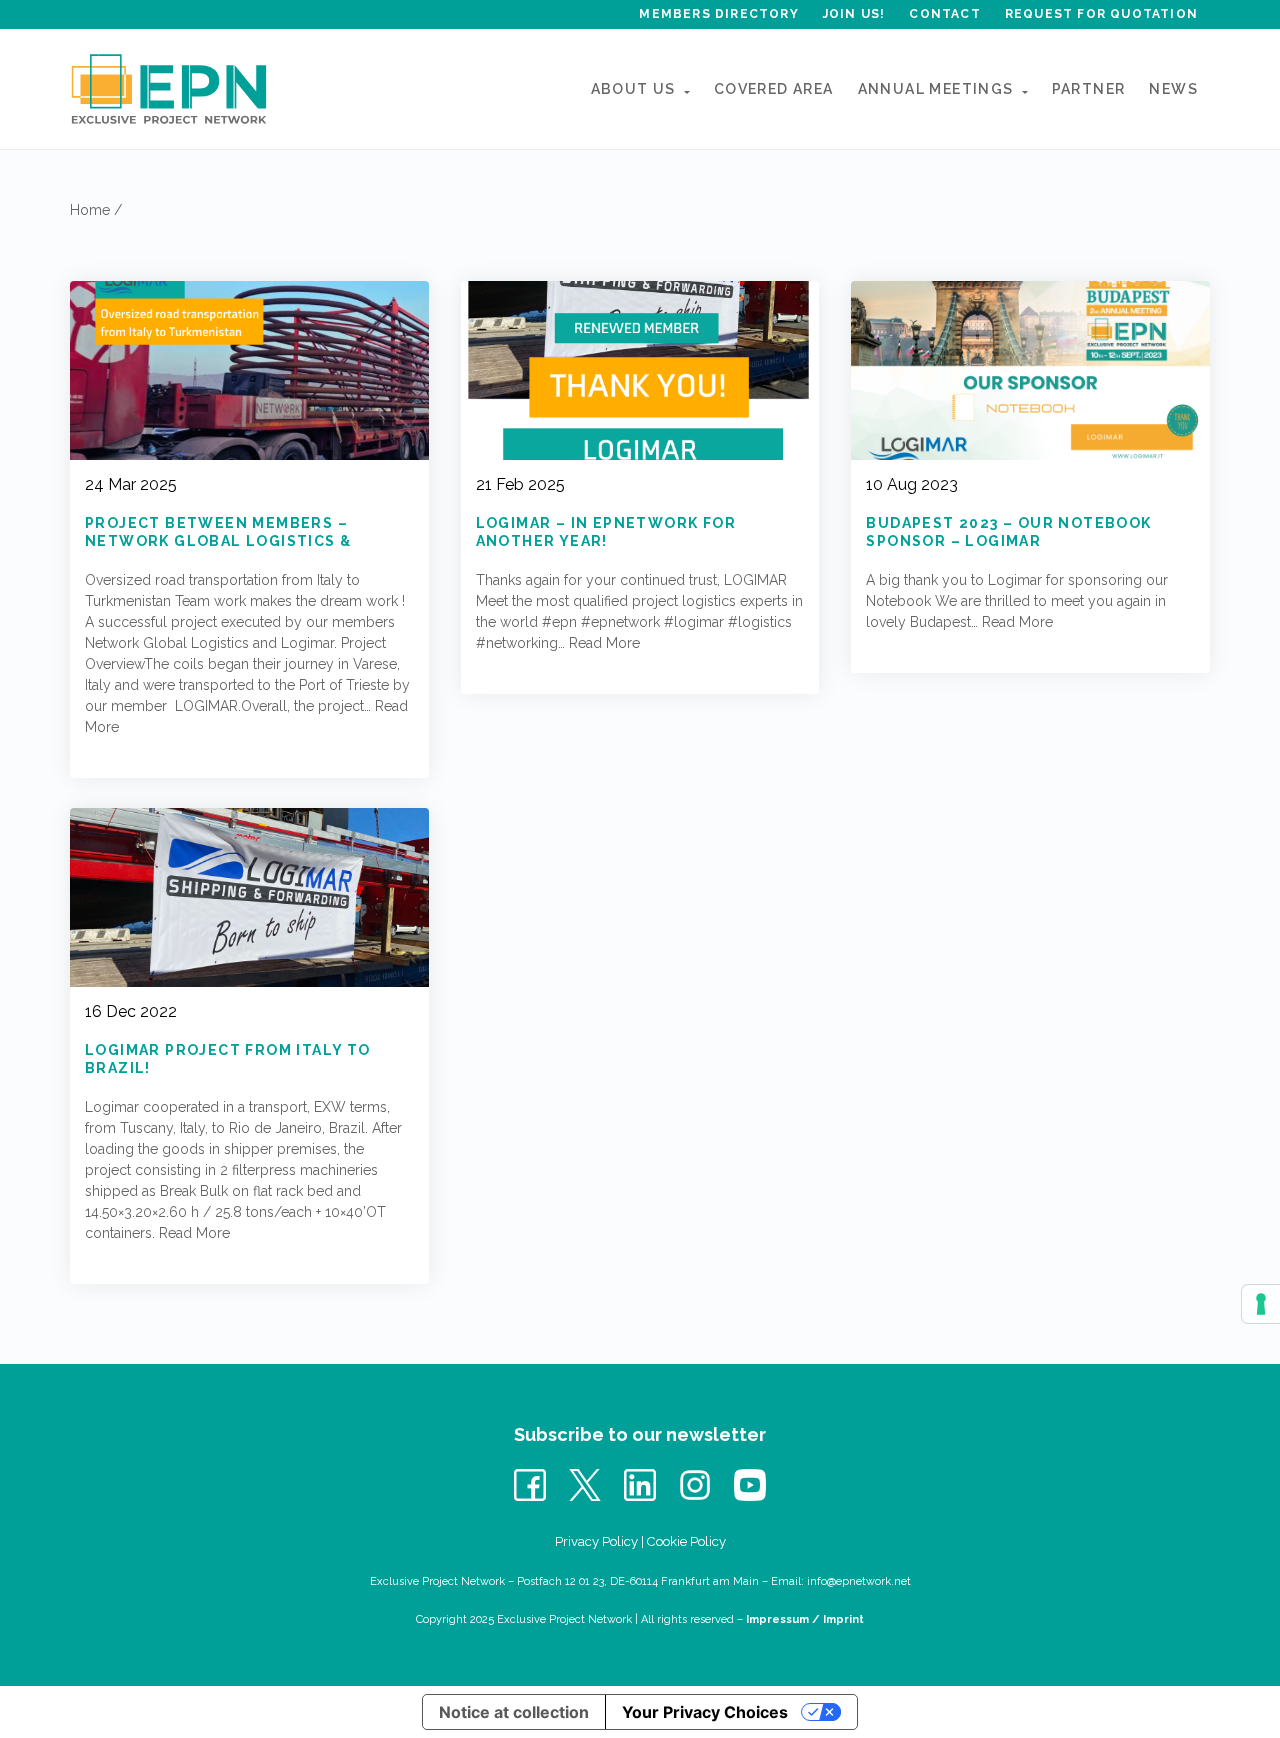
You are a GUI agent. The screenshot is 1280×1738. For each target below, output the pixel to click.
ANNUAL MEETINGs (936, 89)
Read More (604, 643)
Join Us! (854, 14)
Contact (944, 14)
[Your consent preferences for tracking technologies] (1261, 1304)
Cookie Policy (686, 1541)
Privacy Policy (596, 1541)
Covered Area (774, 89)
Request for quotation (1101, 14)
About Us (633, 89)
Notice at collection (514, 1712)
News (1173, 89)
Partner (1089, 89)
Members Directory (718, 14)
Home (90, 210)
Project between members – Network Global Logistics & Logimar (218, 541)
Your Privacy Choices (705, 1712)
